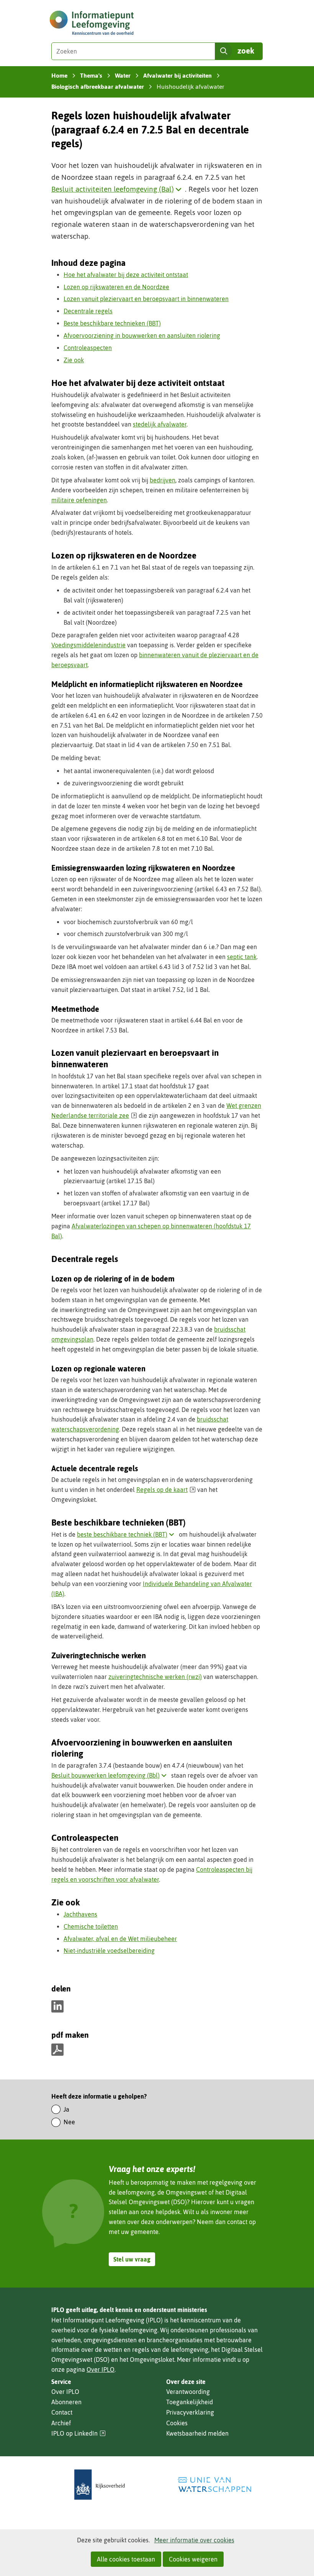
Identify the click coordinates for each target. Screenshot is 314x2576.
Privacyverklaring (190, 2412)
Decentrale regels (88, 311)
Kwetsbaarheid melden (197, 2433)
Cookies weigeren (193, 2559)
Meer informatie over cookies (194, 2540)
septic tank (242, 957)
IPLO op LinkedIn (78, 2434)
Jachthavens (80, 1914)
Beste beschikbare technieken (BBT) (112, 323)
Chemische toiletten (91, 1926)
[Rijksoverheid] (100, 2485)
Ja (66, 2109)
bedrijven (163, 480)
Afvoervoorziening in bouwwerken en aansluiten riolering (142, 335)
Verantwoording (188, 2392)
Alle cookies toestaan (126, 2559)
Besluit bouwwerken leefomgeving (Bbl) (110, 1775)
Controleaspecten (88, 348)
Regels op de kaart (166, 1490)
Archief (61, 2423)
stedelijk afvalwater (160, 424)
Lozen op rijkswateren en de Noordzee (116, 287)
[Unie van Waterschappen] (214, 2485)
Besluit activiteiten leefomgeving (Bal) (118, 189)
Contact (62, 2412)
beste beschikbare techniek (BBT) (127, 1534)
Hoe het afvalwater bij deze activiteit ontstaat (126, 275)
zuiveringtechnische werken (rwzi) (155, 1677)
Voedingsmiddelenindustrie (88, 645)
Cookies (177, 2423)
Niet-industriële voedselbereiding (109, 1951)
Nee (69, 2122)
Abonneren (66, 2402)
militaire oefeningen (79, 500)
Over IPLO (101, 2369)
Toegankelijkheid (190, 2402)
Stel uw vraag (132, 2259)
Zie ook (74, 360)
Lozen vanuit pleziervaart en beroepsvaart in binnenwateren (146, 299)
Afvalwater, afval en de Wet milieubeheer (120, 1939)
